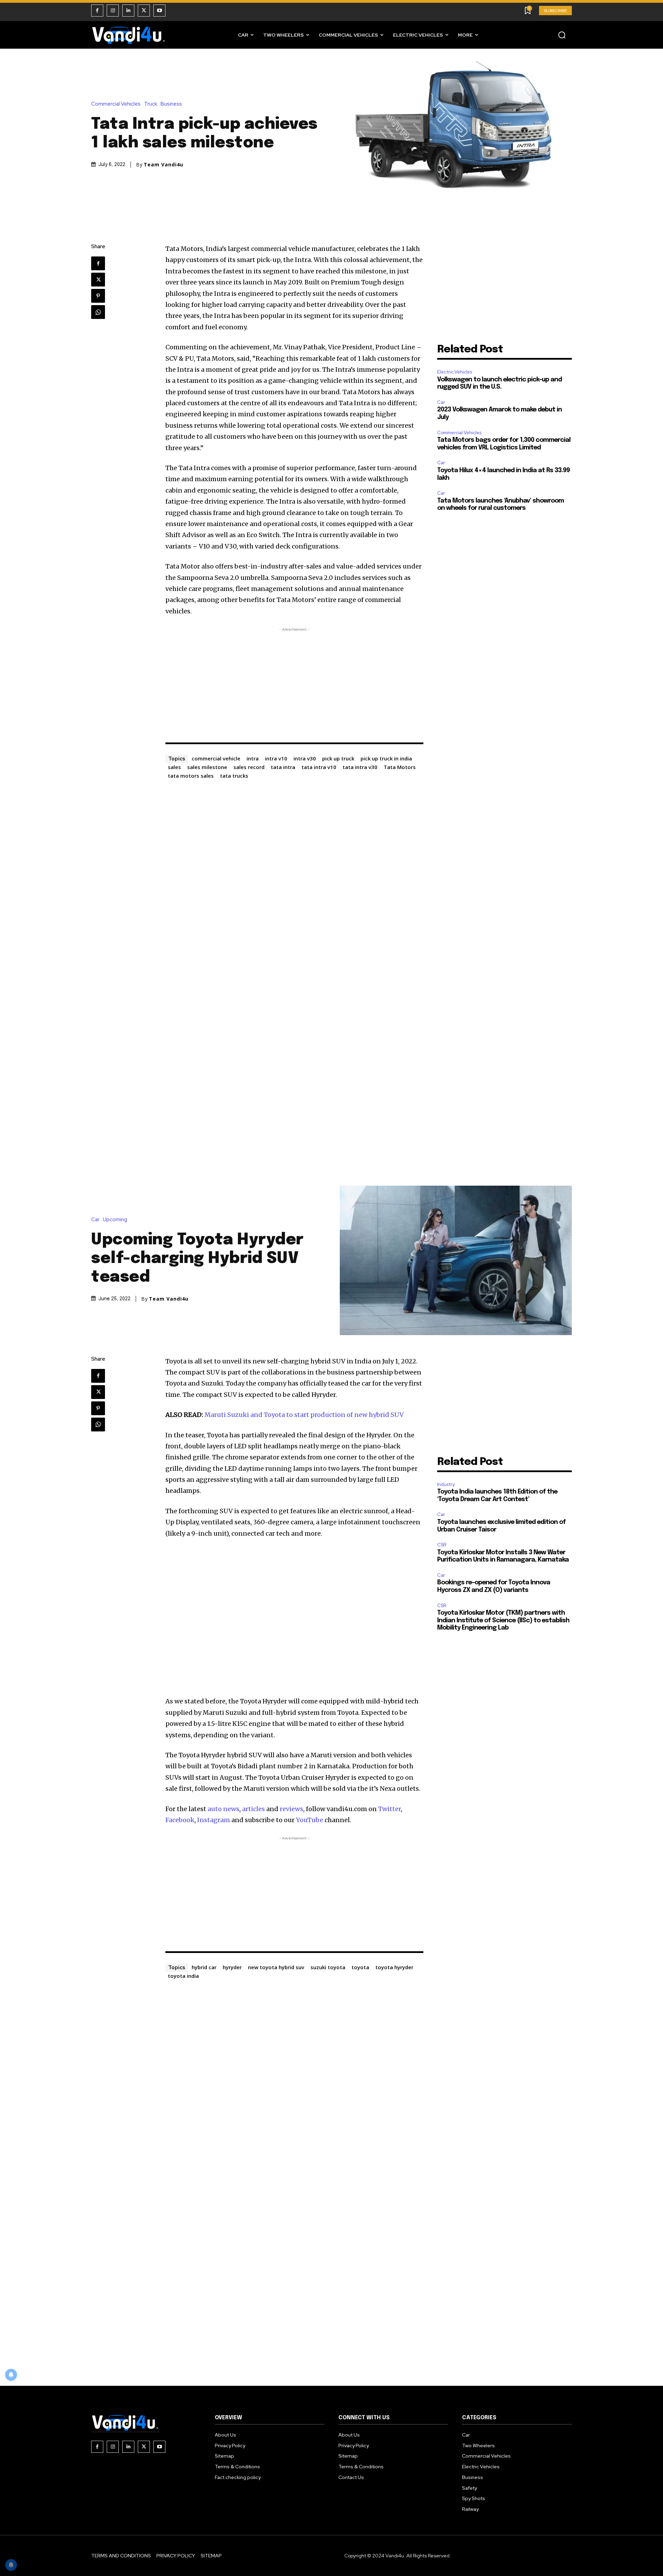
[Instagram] (113, 11)
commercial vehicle (216, 758)
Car (441, 402)
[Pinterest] (98, 296)
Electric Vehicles (455, 372)
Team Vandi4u (164, 165)
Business (171, 104)
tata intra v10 (319, 767)
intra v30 (305, 758)
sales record (249, 767)
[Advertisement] (295, 681)
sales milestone (207, 767)
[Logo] (129, 35)
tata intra (283, 767)
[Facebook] (97, 11)
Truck (151, 104)
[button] (562, 35)
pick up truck (338, 758)
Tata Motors (400, 767)
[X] (144, 11)
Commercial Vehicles (116, 104)
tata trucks (234, 776)
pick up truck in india (386, 758)
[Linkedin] (128, 11)
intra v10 (276, 758)
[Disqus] (295, 868)
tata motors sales (191, 776)
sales (174, 767)
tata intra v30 (360, 767)
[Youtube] (159, 11)
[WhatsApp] (98, 312)
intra (253, 758)
